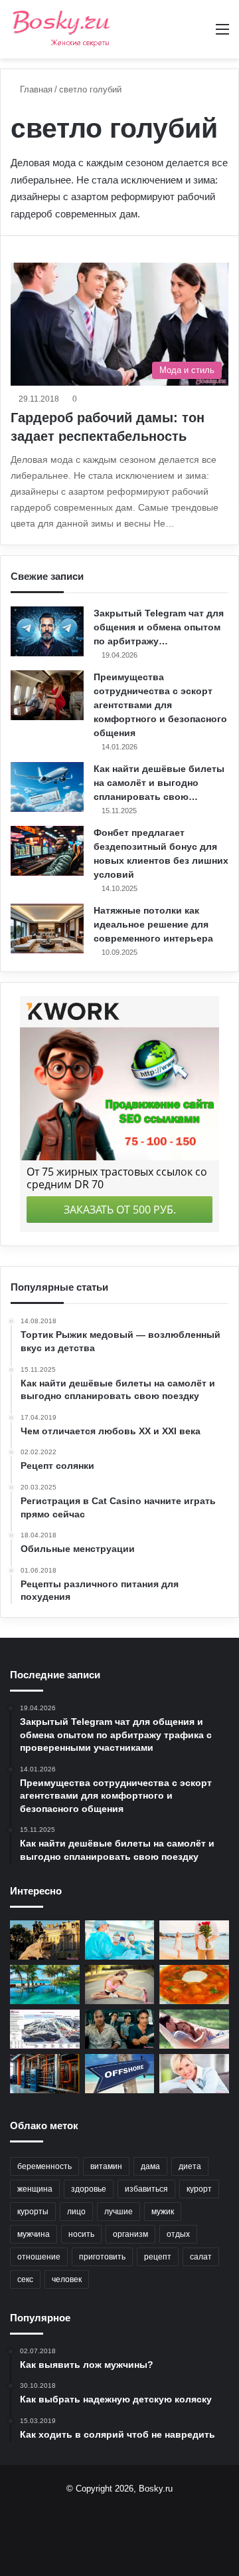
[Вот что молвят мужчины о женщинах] (120, 2029)
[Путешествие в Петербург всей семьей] (45, 1940)
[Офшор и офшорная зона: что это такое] (120, 2074)
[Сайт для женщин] (61, 29)
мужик (163, 2212)
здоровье (89, 2189)
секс (25, 2279)
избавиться (146, 2189)
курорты (33, 2212)
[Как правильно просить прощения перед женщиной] (194, 1940)
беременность (44, 2166)
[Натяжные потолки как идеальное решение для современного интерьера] (47, 929)
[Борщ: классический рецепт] (194, 1985)
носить (81, 2234)
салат (201, 2257)
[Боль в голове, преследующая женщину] (194, 2074)
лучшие (119, 2212)
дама (150, 2166)
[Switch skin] (199, 34)
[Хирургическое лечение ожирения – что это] (120, 1940)
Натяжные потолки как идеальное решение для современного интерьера (153, 924)
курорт (199, 2189)
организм (130, 2234)
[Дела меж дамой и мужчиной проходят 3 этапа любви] (194, 2029)
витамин (106, 2166)
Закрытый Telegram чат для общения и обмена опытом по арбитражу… (159, 627)
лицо (76, 2212)
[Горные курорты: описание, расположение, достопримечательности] (45, 2029)
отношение (39, 2257)
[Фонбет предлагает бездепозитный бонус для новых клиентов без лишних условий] (47, 851)
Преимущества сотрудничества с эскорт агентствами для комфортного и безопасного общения (160, 705)
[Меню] (222, 34)
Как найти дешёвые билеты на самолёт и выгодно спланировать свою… (159, 783)
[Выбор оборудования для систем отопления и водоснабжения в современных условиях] (45, 2074)
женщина (35, 2189)
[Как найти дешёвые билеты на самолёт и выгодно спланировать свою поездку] (47, 787)
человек (67, 2279)
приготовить (102, 2257)
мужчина (34, 2234)
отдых (178, 2234)
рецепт (158, 2257)
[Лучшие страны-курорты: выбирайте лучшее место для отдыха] (45, 1985)
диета (190, 2166)
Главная (35, 89)
